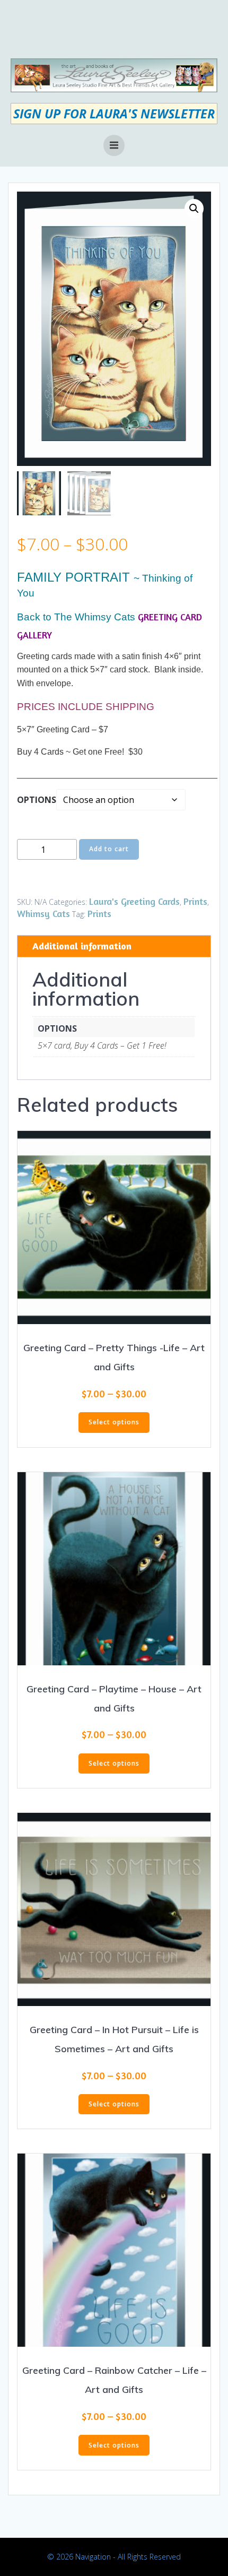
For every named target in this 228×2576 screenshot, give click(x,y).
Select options (114, 1422)
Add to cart (109, 849)
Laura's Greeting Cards (134, 901)
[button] (194, 209)
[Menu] (114, 145)
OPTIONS (37, 800)
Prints (195, 901)
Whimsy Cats (43, 913)
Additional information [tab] (82, 946)
